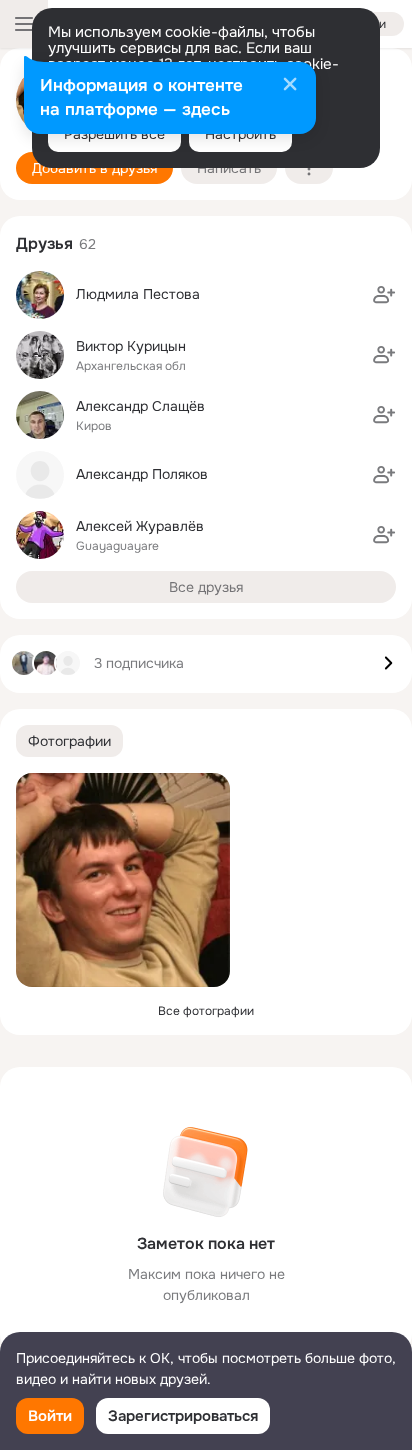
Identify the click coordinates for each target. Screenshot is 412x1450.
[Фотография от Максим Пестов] (123, 880)
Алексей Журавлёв (140, 526)
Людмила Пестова (138, 294)
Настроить (240, 134)
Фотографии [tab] (69, 741)
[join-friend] (384, 295)
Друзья (44, 243)
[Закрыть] (290, 86)
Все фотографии (206, 1011)
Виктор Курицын (131, 346)
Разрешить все (114, 134)
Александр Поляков (142, 474)
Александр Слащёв (140, 406)
